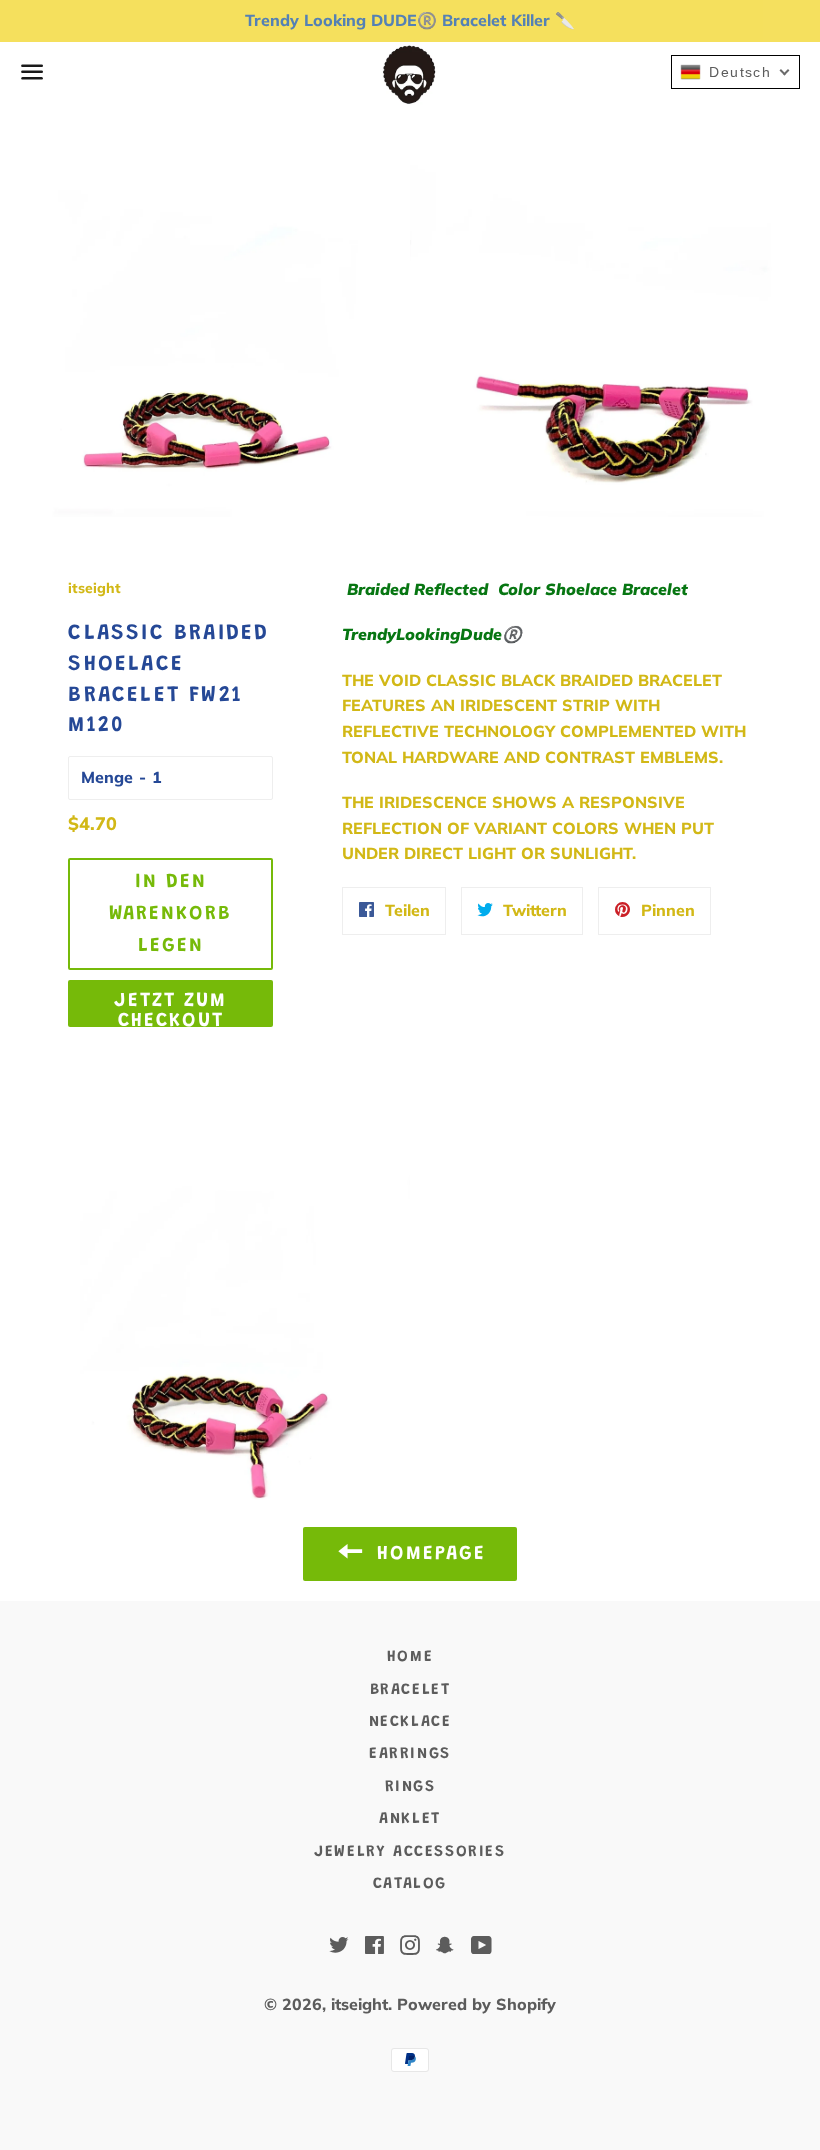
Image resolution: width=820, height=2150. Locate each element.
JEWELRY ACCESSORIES (409, 1852)
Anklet (410, 1819)
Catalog (410, 1884)
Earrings (410, 1754)
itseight (359, 2004)
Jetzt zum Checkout (170, 1009)
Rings (410, 1787)
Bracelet (410, 1690)
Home (410, 1657)
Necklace (410, 1722)
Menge (107, 777)
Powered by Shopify (476, 2004)
